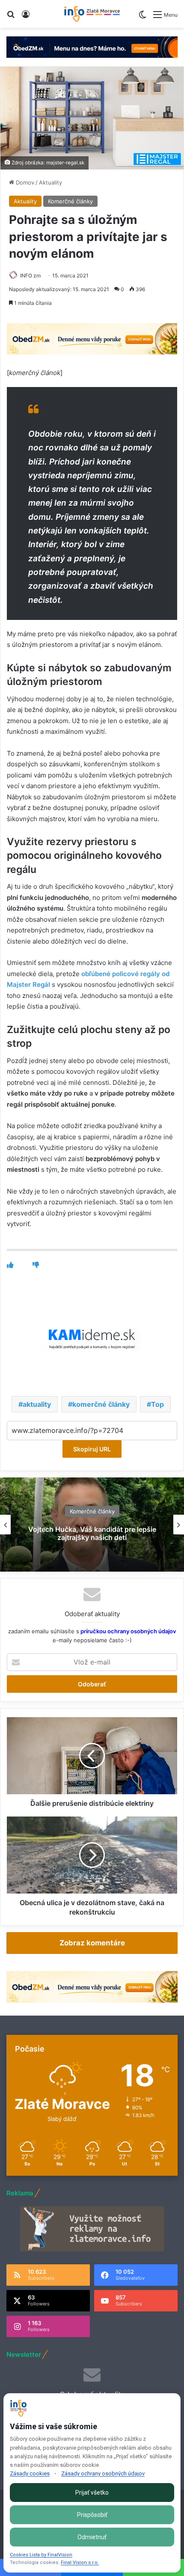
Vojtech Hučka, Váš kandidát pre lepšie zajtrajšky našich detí (92, 1533)
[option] (92, 1525)
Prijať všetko (92, 2493)
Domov (24, 182)
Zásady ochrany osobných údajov (103, 2473)
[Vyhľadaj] (11, 17)
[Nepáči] (36, 1265)
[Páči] (10, 1265)
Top (157, 1404)
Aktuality (50, 182)
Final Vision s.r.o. (80, 2563)
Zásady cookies (30, 2473)
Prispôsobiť (92, 2515)
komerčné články (101, 1404)
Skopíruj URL (92, 1449)
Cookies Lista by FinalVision (41, 2555)
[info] (92, 14)
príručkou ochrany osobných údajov (128, 1631)
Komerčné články (70, 201)
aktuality (37, 1404)
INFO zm (30, 275)
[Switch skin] (142, 18)
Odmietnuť (92, 2537)
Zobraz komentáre (92, 1943)
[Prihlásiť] (26, 17)
